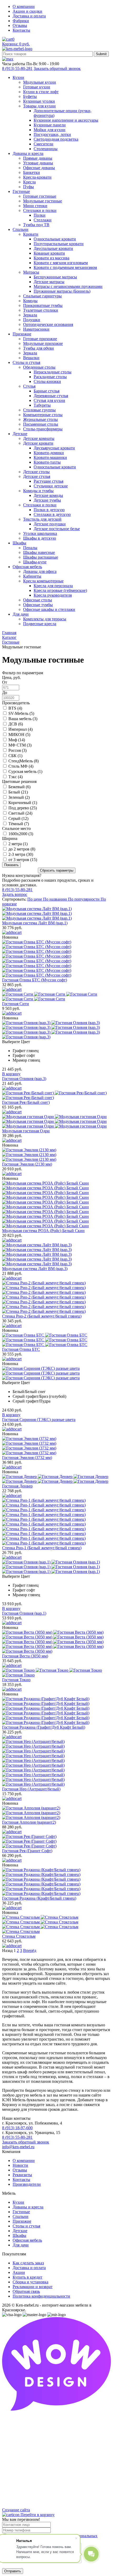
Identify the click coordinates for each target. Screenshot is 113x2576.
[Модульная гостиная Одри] (56, 1121)
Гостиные (21, 2212)
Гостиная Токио (16, 1680)
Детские (20, 2231)
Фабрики (21, 21)
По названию (56, 899)
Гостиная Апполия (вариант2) (29, 1822)
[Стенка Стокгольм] (56, 1924)
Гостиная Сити (16, 1004)
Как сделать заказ (28, 2263)
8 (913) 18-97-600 (17, 2128)
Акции (19, 2272)
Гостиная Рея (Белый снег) (26, 1102)
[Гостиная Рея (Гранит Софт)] (56, 1841)
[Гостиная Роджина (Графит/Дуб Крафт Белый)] (56, 1711)
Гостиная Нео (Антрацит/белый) (31, 1789)
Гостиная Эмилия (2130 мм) (27, 1164)
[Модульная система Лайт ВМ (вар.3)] (56, 1254)
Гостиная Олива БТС (21, 1349)
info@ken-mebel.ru (18, 2147)
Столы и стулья (26, 2226)
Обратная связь (26, 2291)
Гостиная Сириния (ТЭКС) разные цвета (39, 1420)
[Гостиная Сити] (56, 997)
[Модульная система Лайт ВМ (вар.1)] (56, 914)
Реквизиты (22, 2175)
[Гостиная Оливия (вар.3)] (56, 1030)
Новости (20, 2165)
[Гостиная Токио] (56, 1673)
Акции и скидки (27, 11)
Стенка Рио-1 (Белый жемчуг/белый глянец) (42, 1548)
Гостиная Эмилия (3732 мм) (27, 1458)
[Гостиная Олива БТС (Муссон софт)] (56, 959)
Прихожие (22, 2221)
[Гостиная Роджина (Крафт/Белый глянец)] (56, 1882)
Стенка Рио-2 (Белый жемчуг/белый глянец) (42, 1316)
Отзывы (20, 25)
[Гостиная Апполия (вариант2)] (56, 1813)
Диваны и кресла (28, 2207)
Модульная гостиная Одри (26, 1131)
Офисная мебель (27, 2240)
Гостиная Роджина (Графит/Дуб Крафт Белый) (44, 1727)
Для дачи (21, 2245)
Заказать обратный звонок (57, 68)
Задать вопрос (15, 894)
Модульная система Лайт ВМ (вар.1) (35, 923)
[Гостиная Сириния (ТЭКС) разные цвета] (56, 1373)
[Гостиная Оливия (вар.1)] (56, 1567)
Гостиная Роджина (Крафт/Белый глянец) (39, 1898)
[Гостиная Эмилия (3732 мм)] (56, 1446)
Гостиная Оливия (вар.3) (24, 1079)
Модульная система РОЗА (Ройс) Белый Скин (43, 1231)
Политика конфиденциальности (41, 2296)
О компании (24, 6)
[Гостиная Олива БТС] (56, 1340)
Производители (27, 2184)
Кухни (18, 2202)
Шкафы (19, 2235)
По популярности (84, 899)
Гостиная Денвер (17, 1486)
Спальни (20, 2216)
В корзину (11, 1074)
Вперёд (30, 1950)
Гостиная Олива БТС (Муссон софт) (35, 980)
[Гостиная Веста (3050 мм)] (56, 1642)
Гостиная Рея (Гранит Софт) (27, 1851)
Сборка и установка (30, 2282)
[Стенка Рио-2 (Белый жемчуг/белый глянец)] (56, 1297)
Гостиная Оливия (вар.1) (24, 1613)
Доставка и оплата (29, 16)
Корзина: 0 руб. (16, 44)
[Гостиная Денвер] (56, 1479)
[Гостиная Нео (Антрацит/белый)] (56, 1763)
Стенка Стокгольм (19, 1936)
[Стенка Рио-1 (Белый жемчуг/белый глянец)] (56, 1522)
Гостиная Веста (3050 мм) (25, 1656)
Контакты (21, 30)
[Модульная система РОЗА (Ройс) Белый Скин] (56, 1205)
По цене (35, 899)
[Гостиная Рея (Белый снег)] (56, 1095)
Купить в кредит (27, 2277)
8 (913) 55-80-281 (17, 68)
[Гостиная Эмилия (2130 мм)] (56, 1155)
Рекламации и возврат (33, 2287)
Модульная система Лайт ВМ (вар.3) (35, 1269)
